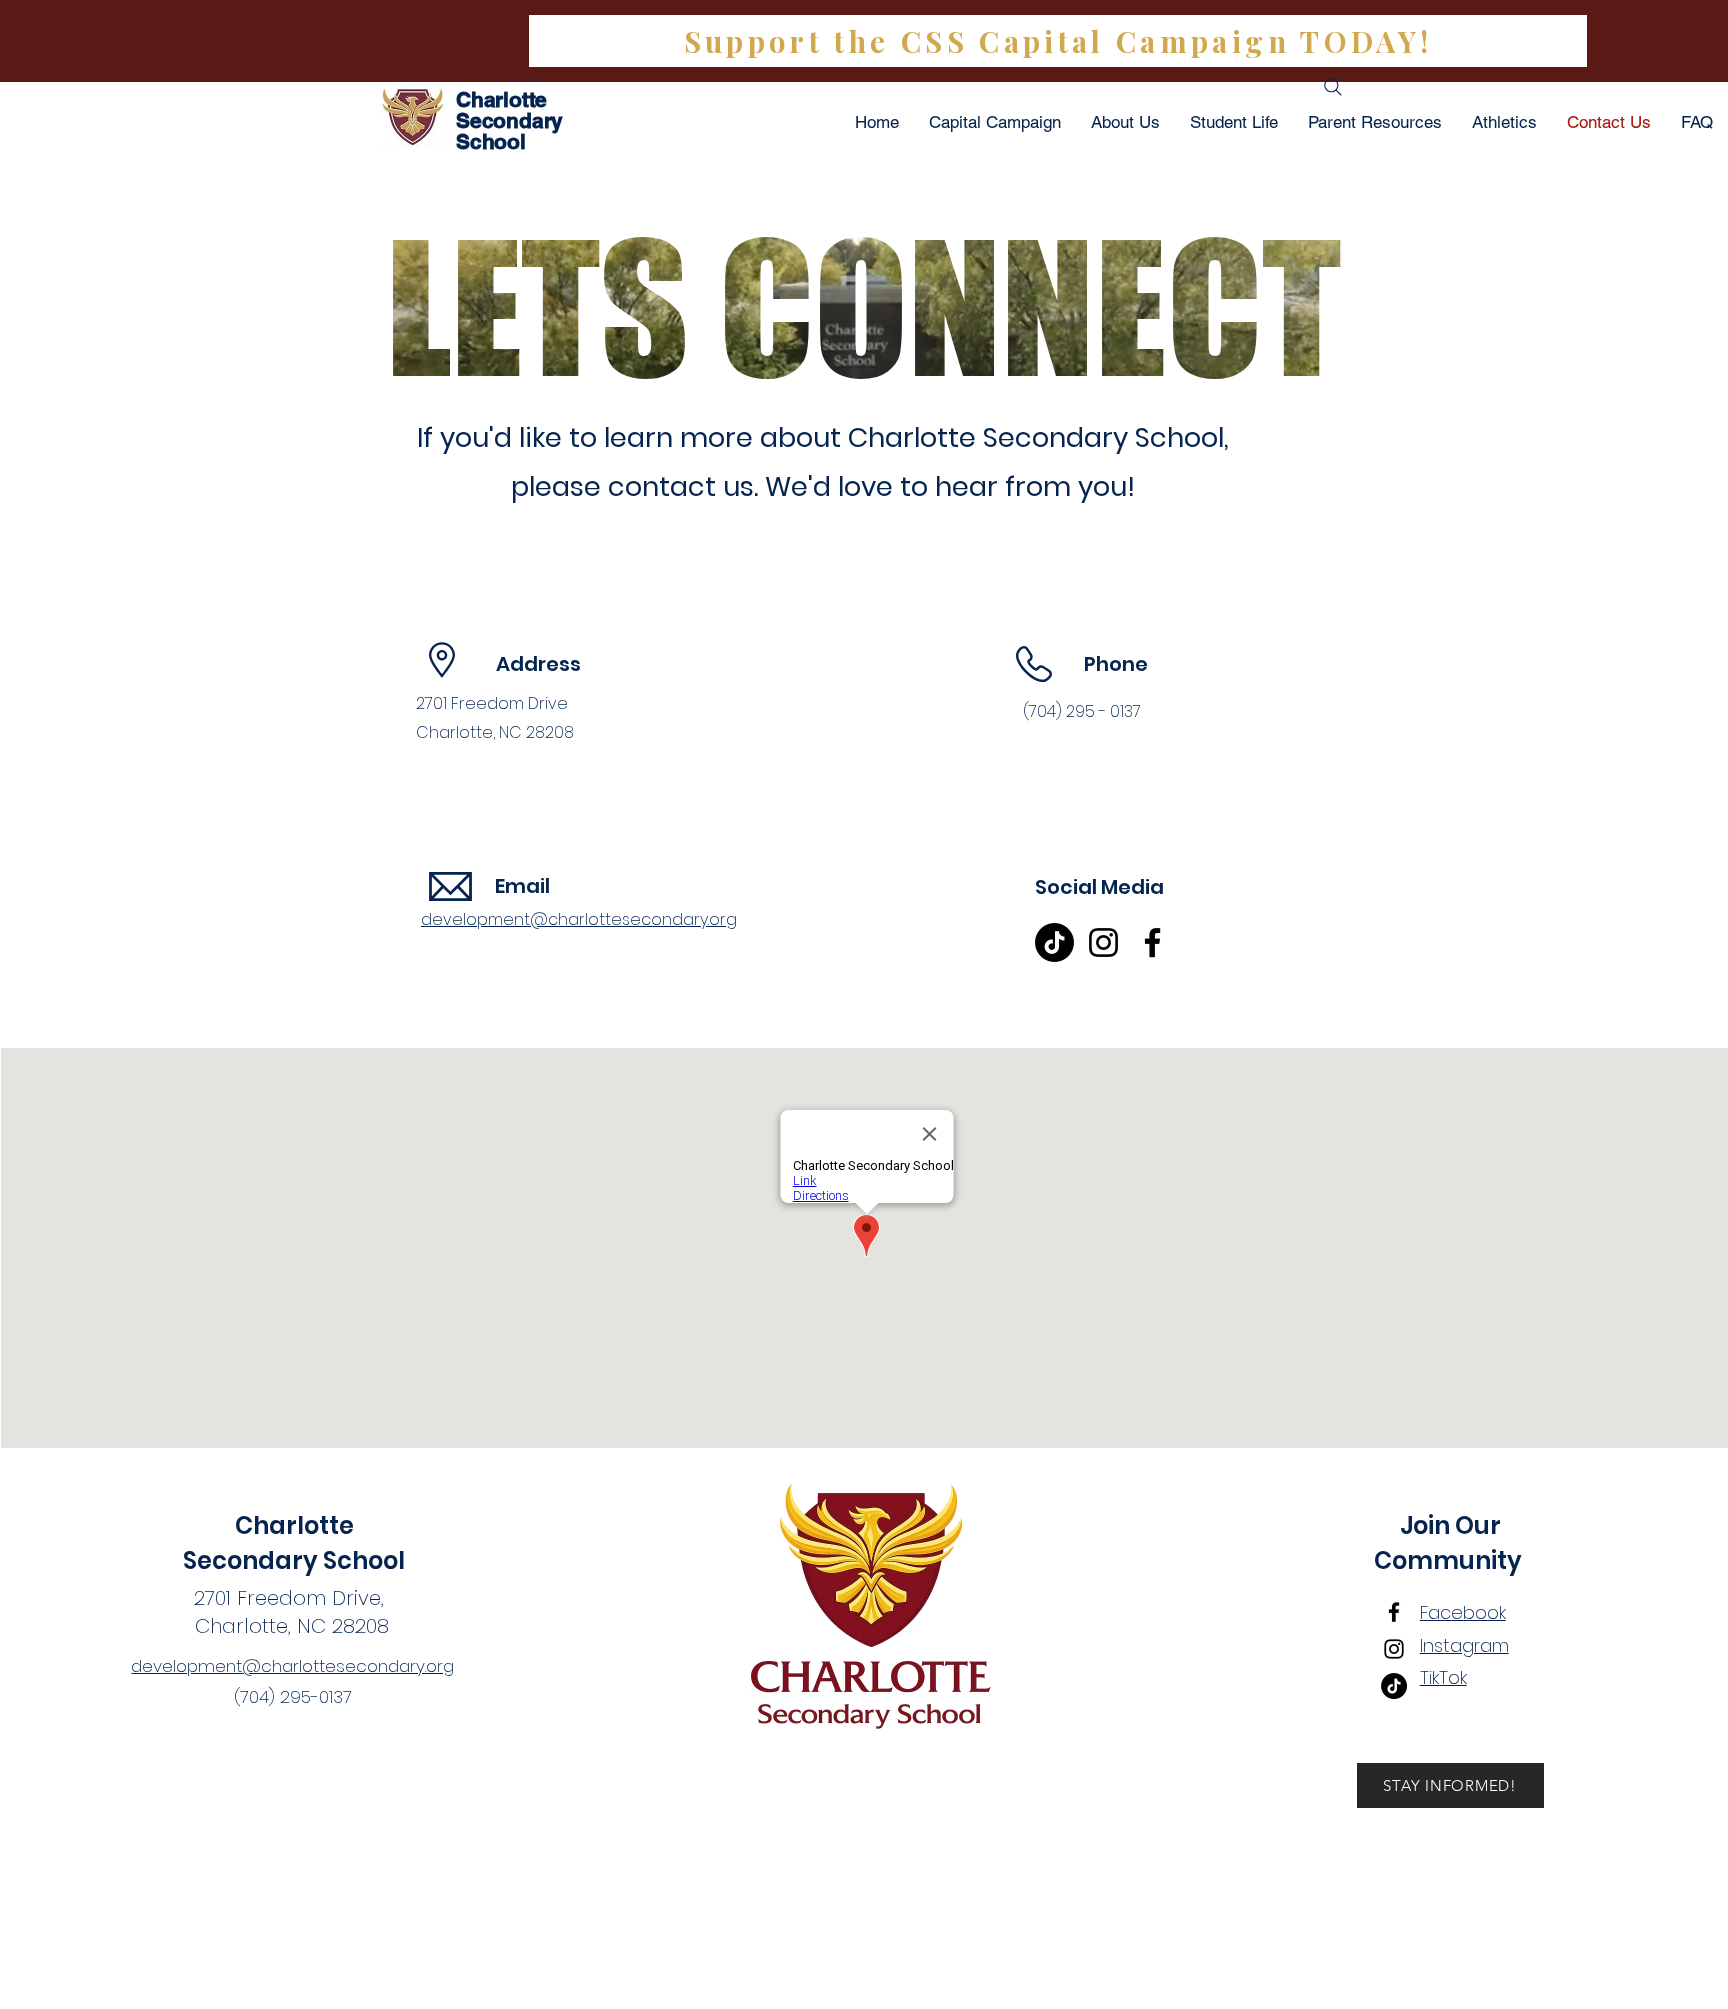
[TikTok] (1054, 942)
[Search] (1333, 87)
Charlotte (294, 1525)
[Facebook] (1152, 942)
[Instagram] (1103, 942)
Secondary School (294, 1560)
